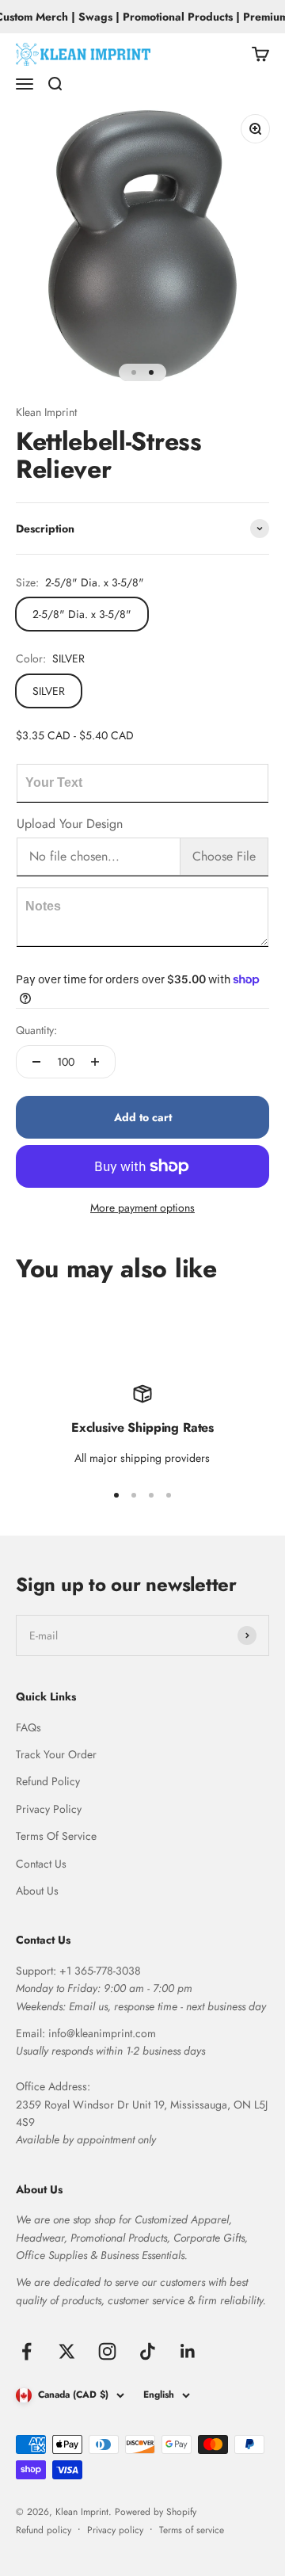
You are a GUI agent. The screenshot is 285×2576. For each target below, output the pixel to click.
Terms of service (192, 2530)
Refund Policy (48, 1781)
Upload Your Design (70, 824)
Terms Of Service (56, 1836)
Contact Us (41, 1864)
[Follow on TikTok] (148, 2351)
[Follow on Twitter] (67, 2351)
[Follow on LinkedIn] (188, 2351)
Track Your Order (56, 1754)
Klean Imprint (46, 412)
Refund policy (44, 2530)
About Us (37, 1891)
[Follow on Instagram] (107, 2351)
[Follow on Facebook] (27, 2351)
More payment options (142, 1208)
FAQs (28, 1727)
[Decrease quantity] (36, 1062)
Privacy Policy (49, 1809)
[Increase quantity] (95, 1062)
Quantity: (36, 1030)
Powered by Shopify (156, 2512)
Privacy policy (115, 2530)
